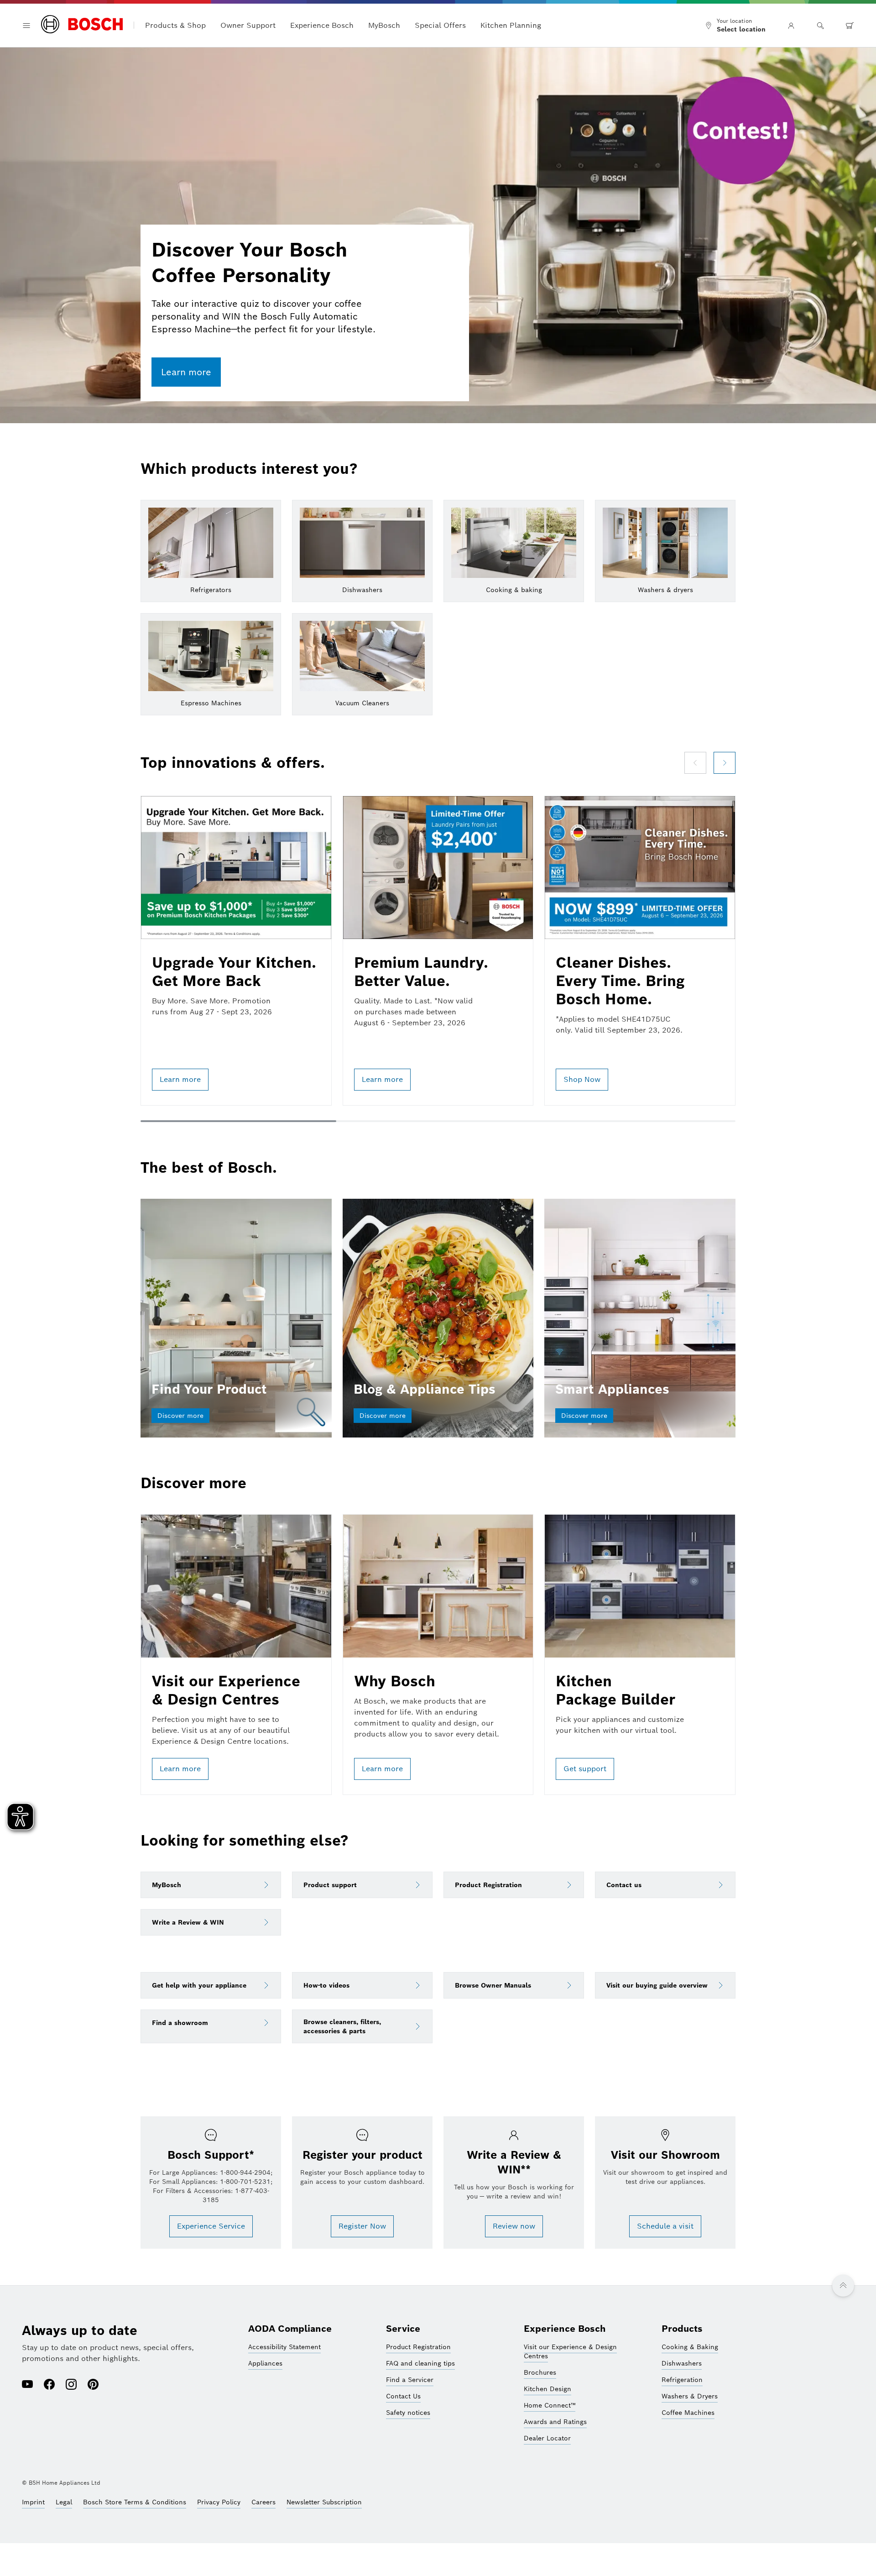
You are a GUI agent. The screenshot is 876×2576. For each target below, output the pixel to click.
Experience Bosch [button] (322, 25)
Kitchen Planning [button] (511, 25)
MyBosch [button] (384, 25)
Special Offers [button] (440, 25)
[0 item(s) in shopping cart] (850, 26)
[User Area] (791, 26)
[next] (725, 763)
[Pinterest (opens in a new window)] (93, 2385)
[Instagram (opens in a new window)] (71, 2385)
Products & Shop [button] (175, 25)
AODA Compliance (290, 2329)
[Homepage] (82, 25)
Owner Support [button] (248, 25)
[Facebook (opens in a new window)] (49, 2385)
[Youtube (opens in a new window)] (27, 2385)
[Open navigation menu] (26, 26)
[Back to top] (843, 2286)
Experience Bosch (565, 2329)
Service (403, 2329)
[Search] (820, 26)
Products (682, 2329)
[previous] (695, 763)
